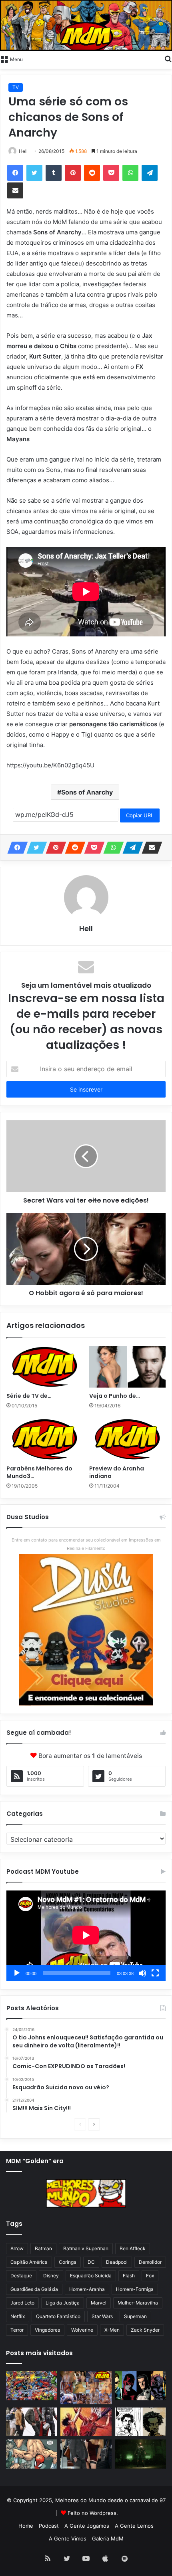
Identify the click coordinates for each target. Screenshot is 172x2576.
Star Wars (102, 2316)
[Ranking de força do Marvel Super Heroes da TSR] (140, 2386)
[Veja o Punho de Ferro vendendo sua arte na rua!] (127, 1367)
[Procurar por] (168, 59)
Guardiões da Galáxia (34, 2289)
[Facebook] (15, 173)
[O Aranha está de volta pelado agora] (32, 2454)
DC (91, 2262)
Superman (135, 2316)
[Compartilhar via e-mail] (15, 190)
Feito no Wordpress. (93, 2513)
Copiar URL (140, 815)
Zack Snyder (145, 2330)
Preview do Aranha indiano (117, 1472)
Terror (17, 2330)
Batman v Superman (86, 2248)
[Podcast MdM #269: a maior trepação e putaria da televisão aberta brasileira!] (86, 2388)
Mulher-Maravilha (138, 2303)
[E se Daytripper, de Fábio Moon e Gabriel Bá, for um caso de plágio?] (140, 2422)
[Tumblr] (54, 173)
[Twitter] (34, 173)
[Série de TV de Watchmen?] (45, 1367)
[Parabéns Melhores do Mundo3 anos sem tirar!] (45, 1439)
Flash (129, 2276)
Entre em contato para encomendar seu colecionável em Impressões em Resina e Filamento (86, 1544)
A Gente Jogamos (87, 2526)
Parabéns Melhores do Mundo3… (39, 1472)
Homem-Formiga (135, 2289)
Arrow (17, 2248)
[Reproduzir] (17, 1973)
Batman (43, 2248)
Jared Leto (22, 2303)
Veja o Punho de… (115, 1396)
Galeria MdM (108, 2538)
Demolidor (150, 2262)
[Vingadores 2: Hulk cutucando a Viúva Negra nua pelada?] (32, 2422)
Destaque (21, 2276)
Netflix (18, 2316)
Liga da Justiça (63, 2303)
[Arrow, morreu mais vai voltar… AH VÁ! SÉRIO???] (140, 2454)
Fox (150, 2276)
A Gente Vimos (68, 2538)
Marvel (99, 2303)
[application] (86, 1936)
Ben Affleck (133, 2248)
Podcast (49, 2526)
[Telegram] (150, 173)
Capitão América (29, 2262)
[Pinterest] (73, 173)
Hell (86, 928)
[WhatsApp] (130, 173)
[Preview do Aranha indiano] (127, 1439)
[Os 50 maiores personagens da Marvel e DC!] (32, 2386)
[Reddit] (92, 173)
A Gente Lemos (134, 2526)
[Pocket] (111, 173)
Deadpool (117, 2262)
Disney (51, 2276)
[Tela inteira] (155, 1973)
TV (16, 87)
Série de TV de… (29, 1396)
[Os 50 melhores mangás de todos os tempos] (86, 2422)
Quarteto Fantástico (58, 2316)
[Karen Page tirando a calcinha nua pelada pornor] (86, 2454)
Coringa (68, 2262)
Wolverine (82, 2330)
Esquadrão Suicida (91, 2276)
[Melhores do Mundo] (86, 25)
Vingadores (47, 2330)
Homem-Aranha (87, 2289)
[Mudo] (142, 1973)
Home (26, 2526)
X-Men (112, 2330)
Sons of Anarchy (87, 792)
